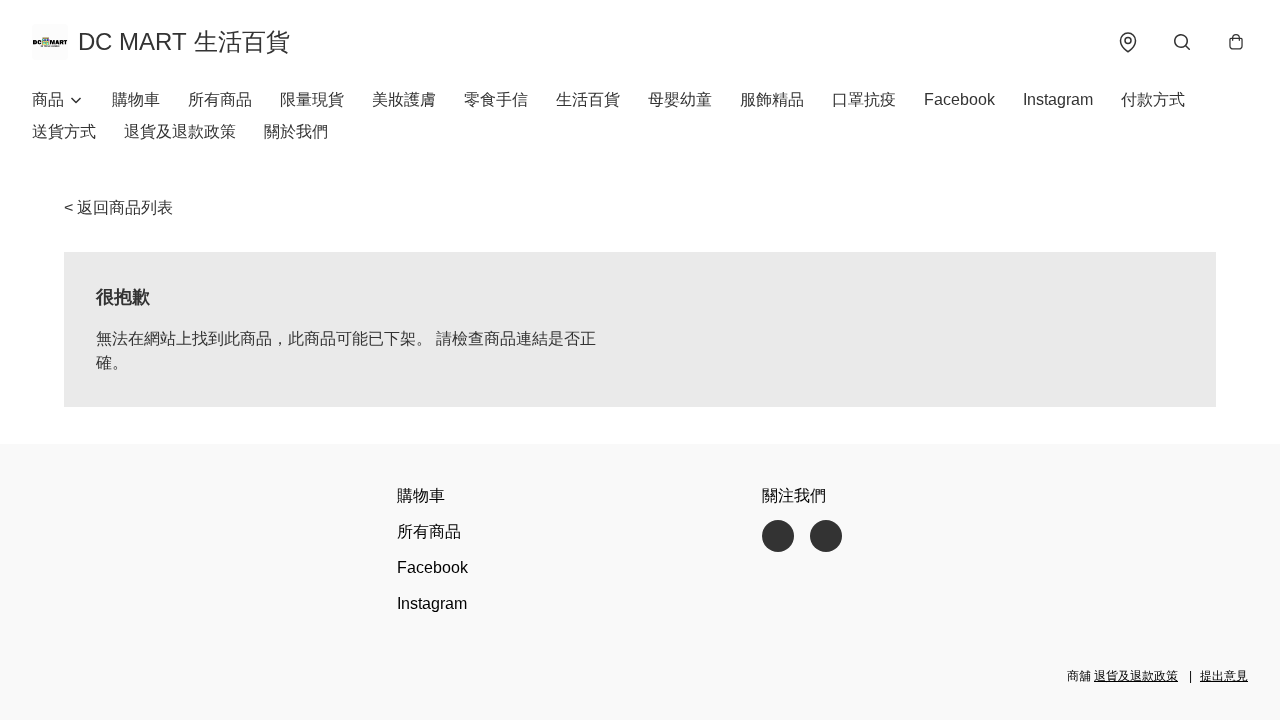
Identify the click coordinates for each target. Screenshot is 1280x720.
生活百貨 (588, 99)
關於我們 (296, 131)
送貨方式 (64, 131)
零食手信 (496, 99)
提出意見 (1224, 676)
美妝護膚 (404, 99)
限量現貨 (312, 99)
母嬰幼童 (680, 99)
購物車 (136, 99)
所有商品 (220, 99)
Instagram (1058, 99)
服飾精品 (772, 99)
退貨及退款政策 (180, 131)
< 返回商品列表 (118, 207)
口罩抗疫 (864, 99)
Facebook (959, 99)
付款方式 (1153, 99)
